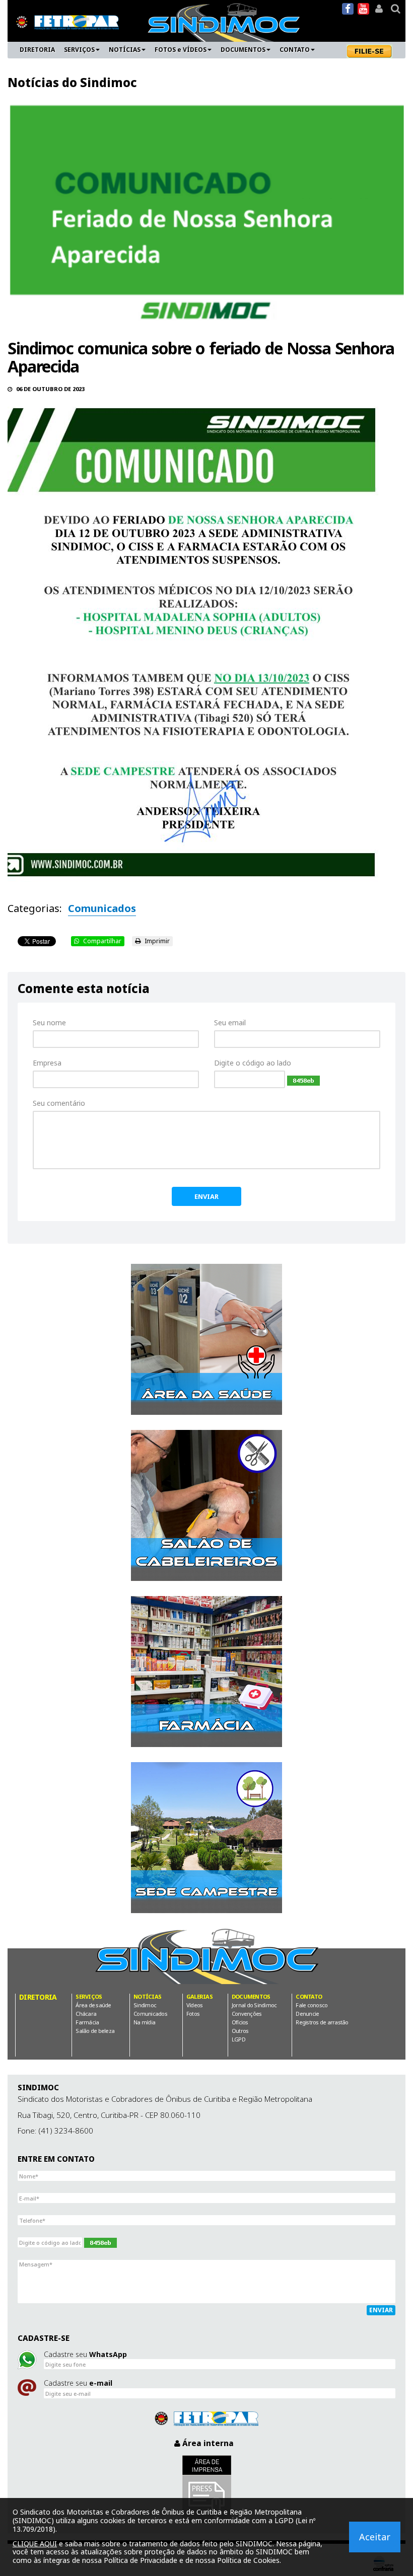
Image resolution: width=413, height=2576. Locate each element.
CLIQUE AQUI (35, 2544)
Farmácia (87, 2022)
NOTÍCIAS (125, 50)
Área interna (207, 2443)
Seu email (230, 1022)
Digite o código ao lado (253, 1063)
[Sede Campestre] (206, 1838)
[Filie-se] (372, 51)
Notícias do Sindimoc (72, 82)
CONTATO (295, 50)
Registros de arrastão (322, 2022)
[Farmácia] (206, 1672)
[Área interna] (379, 9)
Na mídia (144, 2022)
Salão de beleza (95, 2031)
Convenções (247, 2014)
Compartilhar (101, 941)
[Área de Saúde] (206, 1339)
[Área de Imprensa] (206, 2489)
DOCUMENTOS (243, 50)
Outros (240, 2031)
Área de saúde (93, 2005)
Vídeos (195, 2005)
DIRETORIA (37, 50)
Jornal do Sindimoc (254, 2005)
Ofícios (240, 2022)
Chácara (86, 2014)
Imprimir (156, 941)
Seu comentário (59, 1103)
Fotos (193, 2014)
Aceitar (375, 2537)
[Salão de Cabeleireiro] (206, 1505)
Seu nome (49, 1022)
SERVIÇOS (79, 50)
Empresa (47, 1063)
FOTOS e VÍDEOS (181, 50)
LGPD (238, 2039)
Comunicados (102, 908)
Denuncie (307, 2014)
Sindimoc (145, 2005)
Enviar (206, 1196)
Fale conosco (312, 2005)
